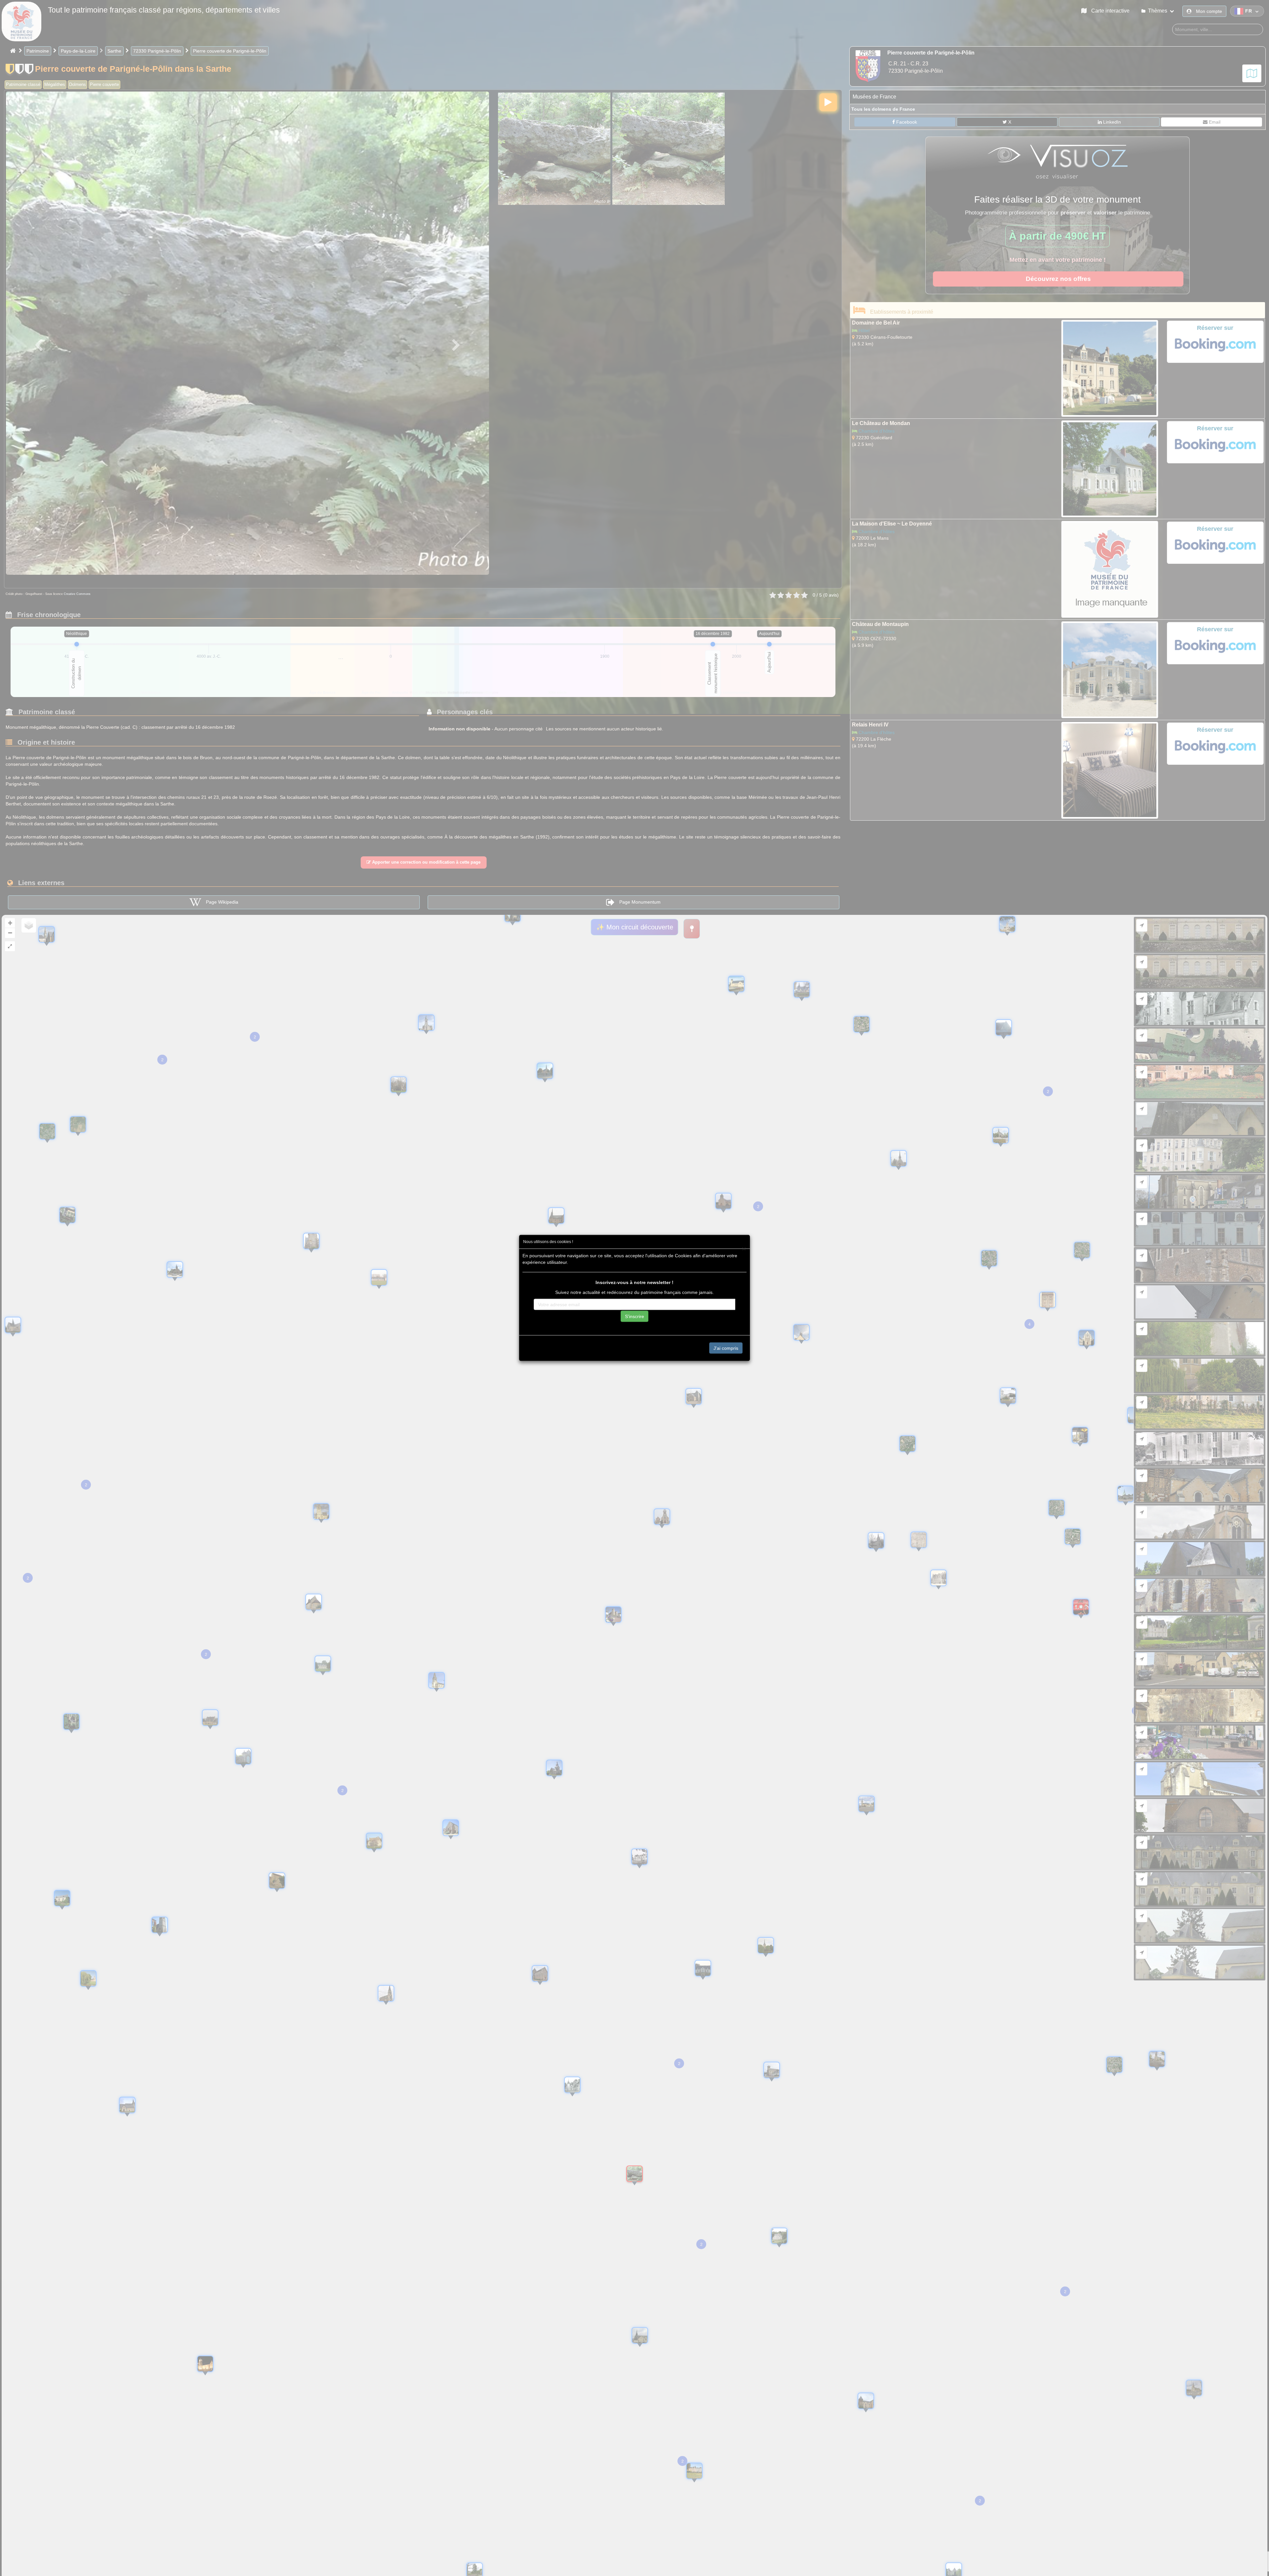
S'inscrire (634, 1316)
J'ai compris (726, 1348)
